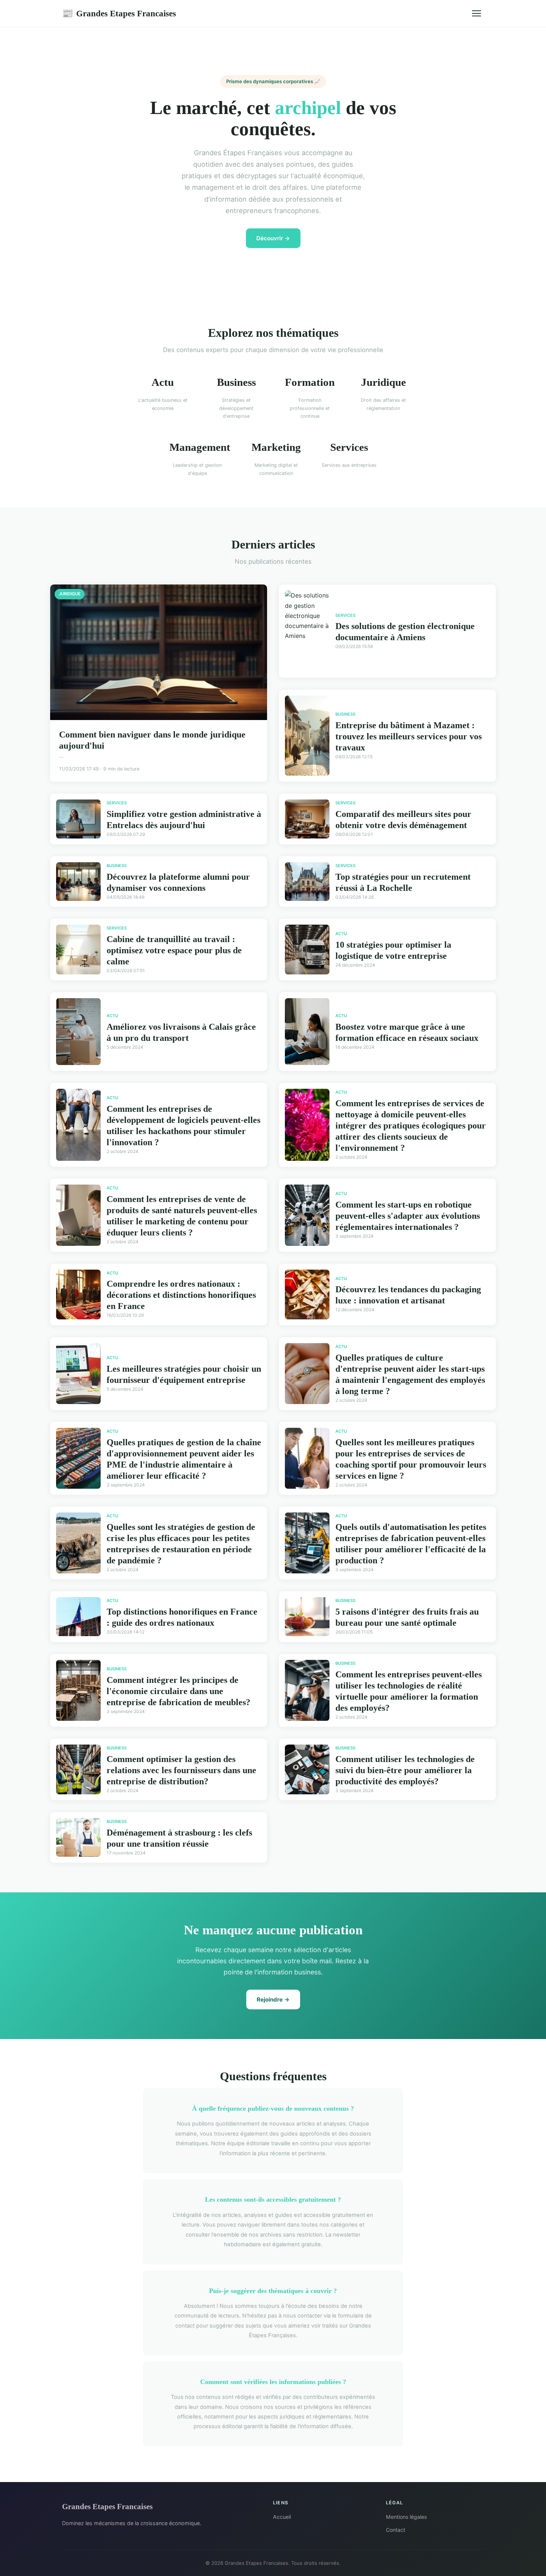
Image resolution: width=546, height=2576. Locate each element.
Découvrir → (273, 238)
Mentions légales (406, 2517)
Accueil (282, 2517)
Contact (396, 2530)
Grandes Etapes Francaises (119, 13)
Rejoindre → (273, 1999)
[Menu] (477, 13)
